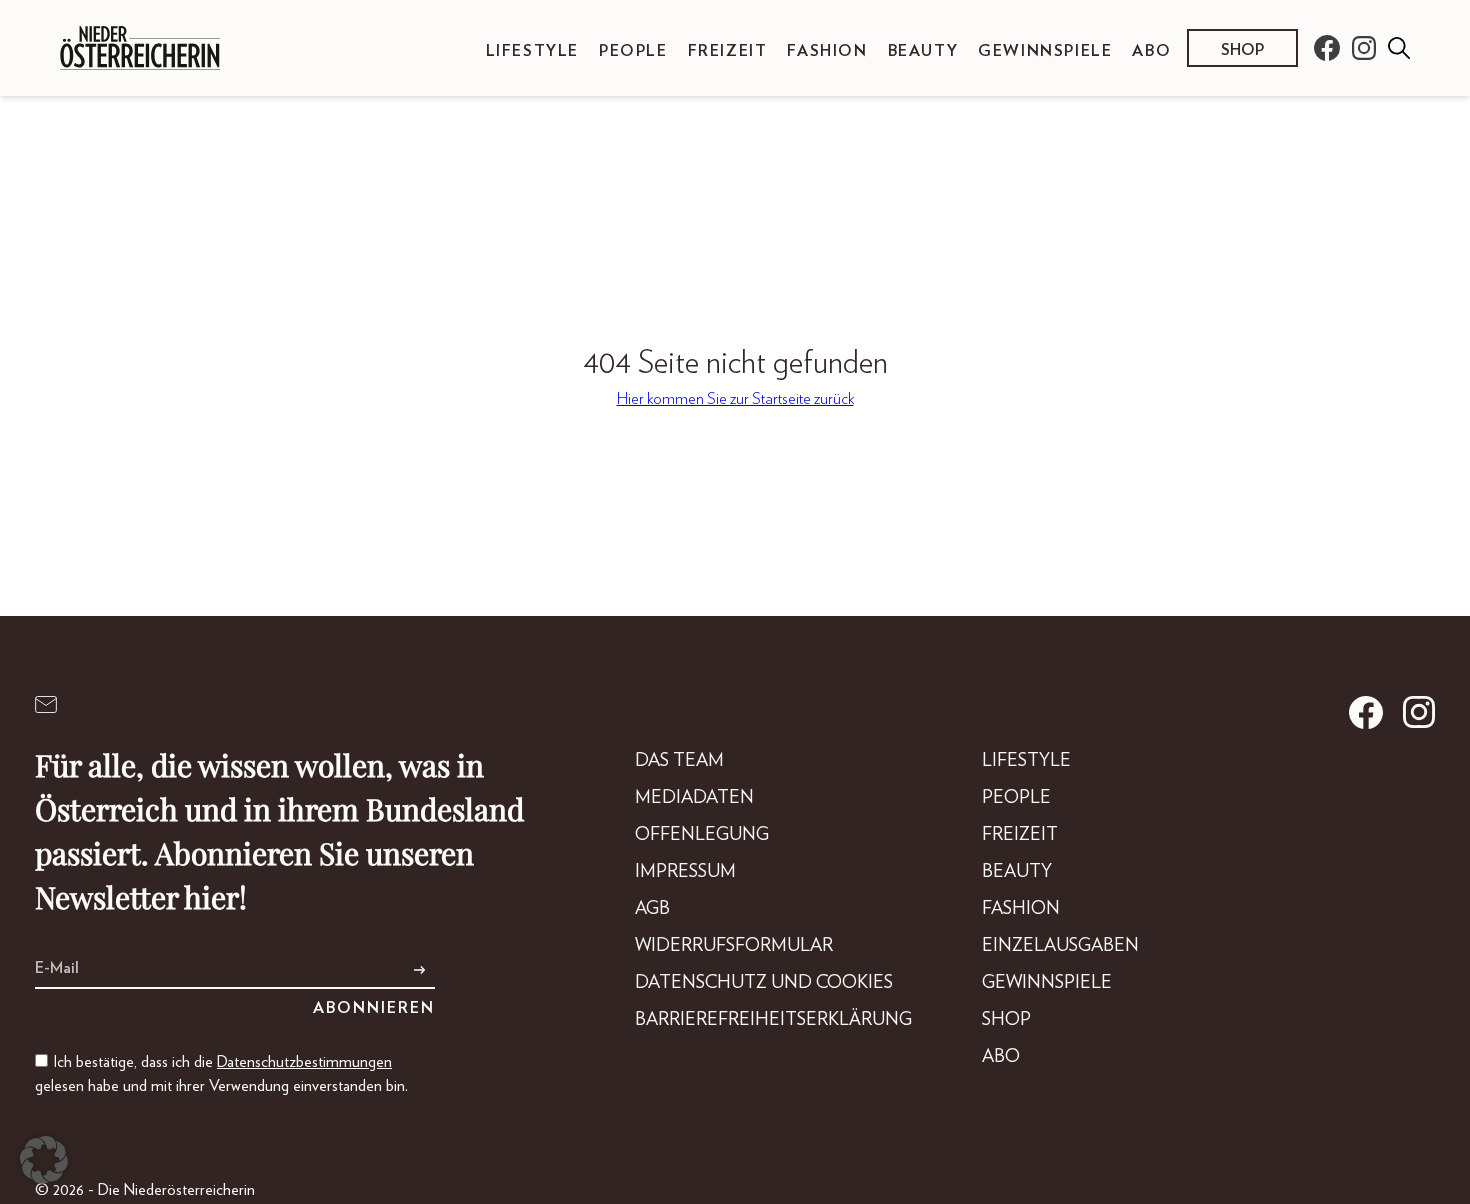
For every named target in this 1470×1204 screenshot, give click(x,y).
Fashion (827, 51)
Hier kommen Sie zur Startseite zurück (735, 399)
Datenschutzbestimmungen (304, 1062)
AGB (652, 909)
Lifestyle (532, 51)
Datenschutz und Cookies (764, 983)
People (633, 51)
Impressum (685, 872)
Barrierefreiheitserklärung (773, 1020)
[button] (44, 1160)
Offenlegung (702, 835)
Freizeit (728, 51)
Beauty (923, 51)
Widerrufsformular (734, 946)
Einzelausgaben (1060, 946)
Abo (1151, 51)
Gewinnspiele (1045, 51)
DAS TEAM (679, 761)
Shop (1242, 50)
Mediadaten (694, 798)
